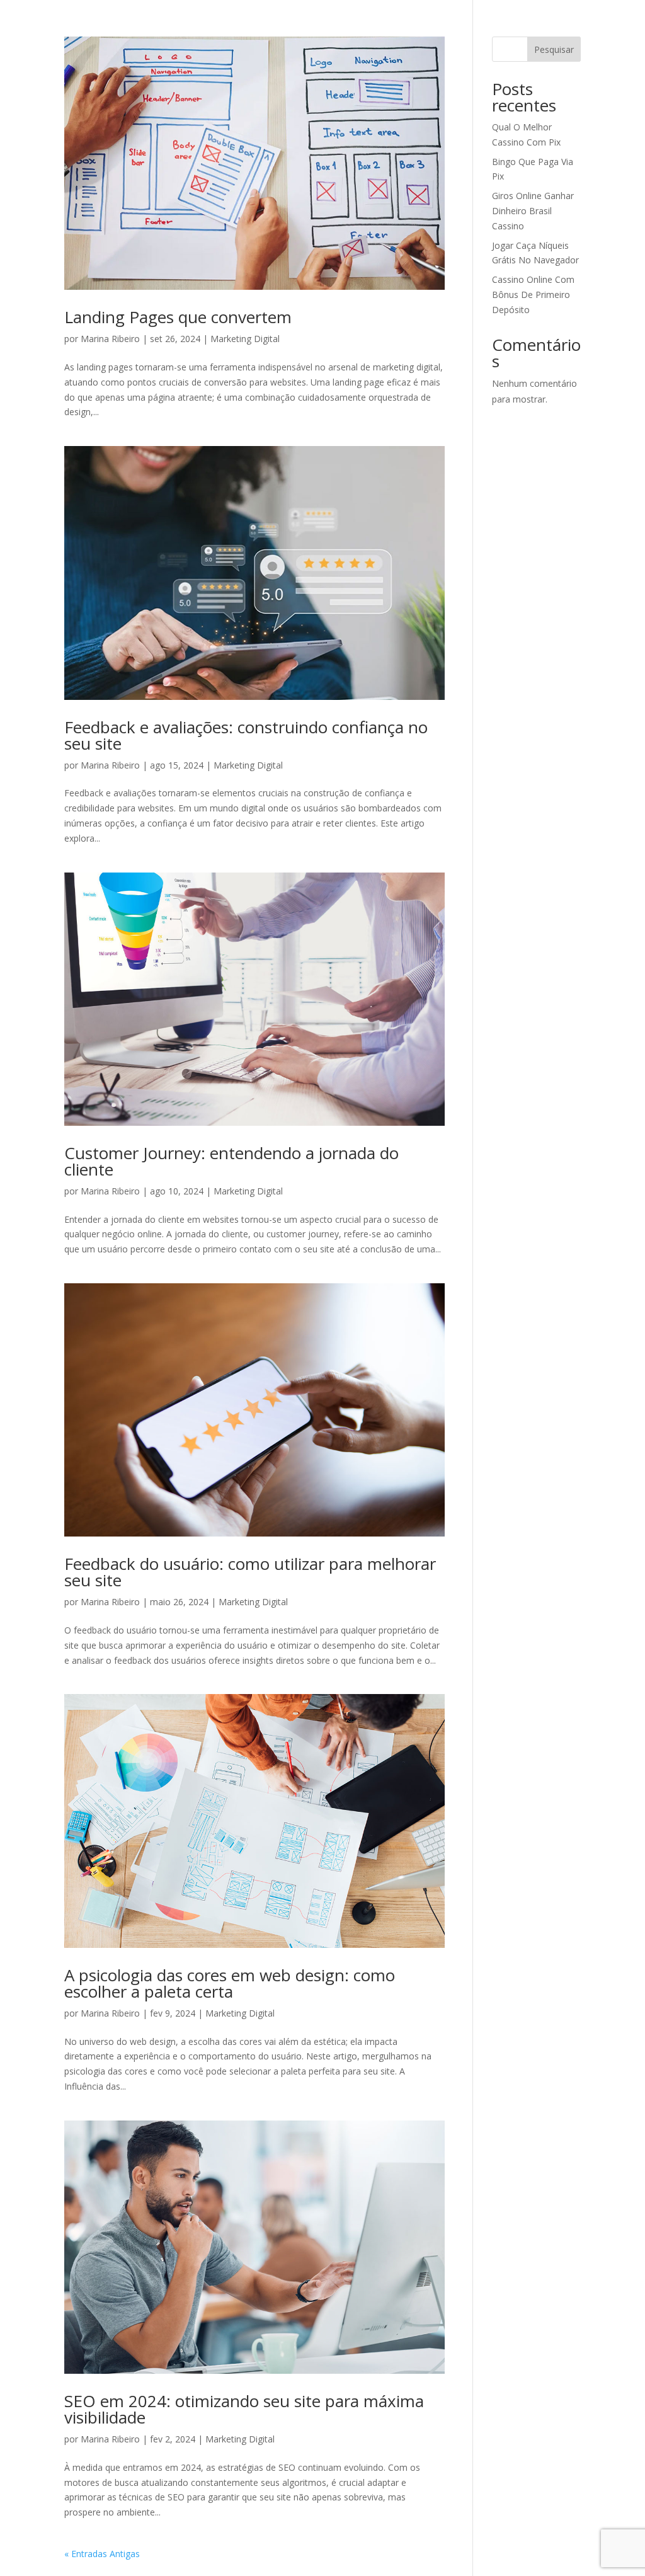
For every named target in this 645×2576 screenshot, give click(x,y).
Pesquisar (554, 49)
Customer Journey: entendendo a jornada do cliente (231, 1161)
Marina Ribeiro (110, 339)
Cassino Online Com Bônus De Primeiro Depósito (533, 295)
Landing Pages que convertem (178, 317)
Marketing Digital (245, 339)
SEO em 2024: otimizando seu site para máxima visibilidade (244, 2409)
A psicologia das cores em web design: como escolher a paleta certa (230, 1983)
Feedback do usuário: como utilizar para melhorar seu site (250, 1572)
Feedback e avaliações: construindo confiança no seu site (246, 735)
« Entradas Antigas (102, 2554)
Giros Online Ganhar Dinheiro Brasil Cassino (533, 211)
